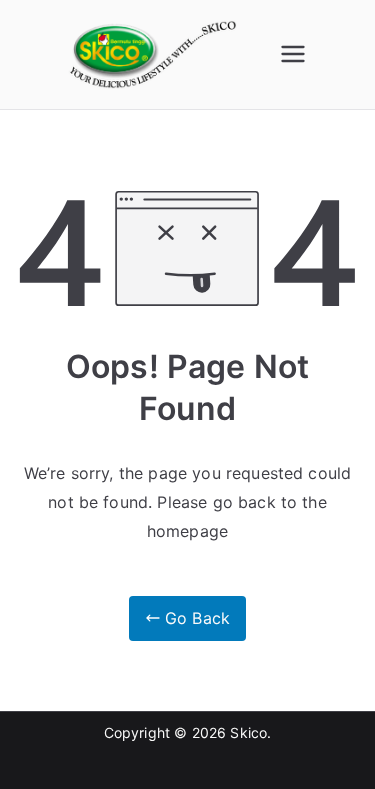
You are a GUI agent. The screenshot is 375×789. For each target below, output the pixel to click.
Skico (248, 732)
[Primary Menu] (293, 54)
